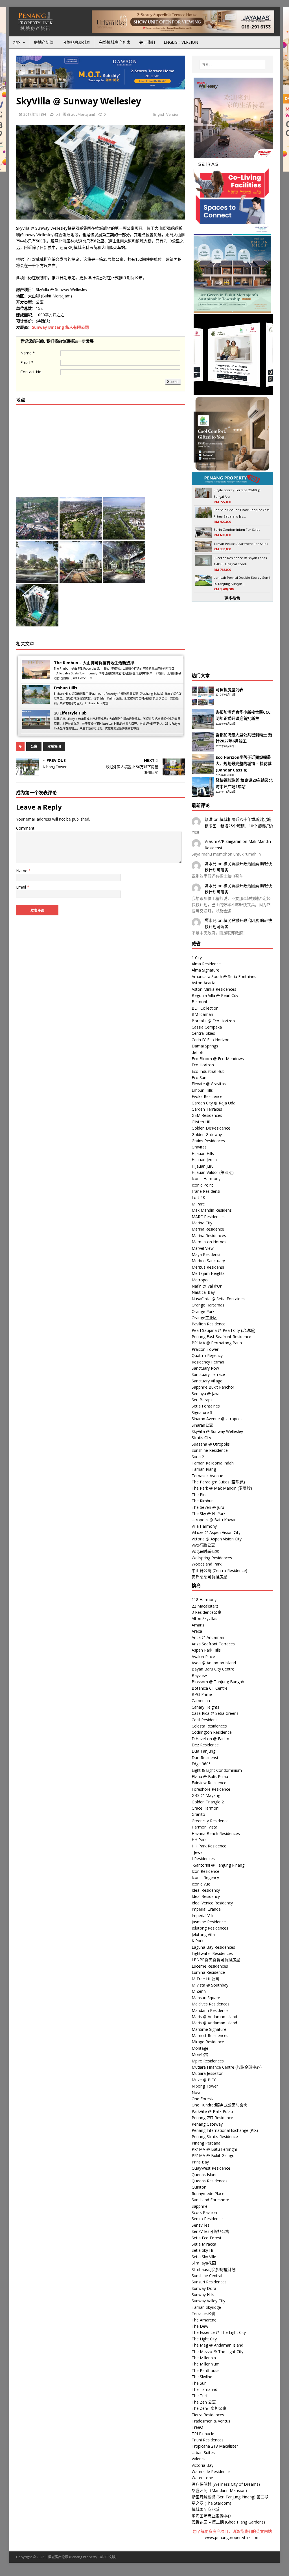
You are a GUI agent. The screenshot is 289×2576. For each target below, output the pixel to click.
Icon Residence (205, 1871)
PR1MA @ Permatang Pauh (217, 1343)
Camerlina (201, 1701)
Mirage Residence (208, 2042)
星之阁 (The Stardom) (211, 2503)
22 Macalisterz (205, 1606)
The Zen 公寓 (204, 2402)
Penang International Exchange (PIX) (225, 2130)
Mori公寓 (200, 2054)
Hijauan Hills (203, 1153)
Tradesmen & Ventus (211, 2421)
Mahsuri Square (206, 1998)
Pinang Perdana (206, 2143)
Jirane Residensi (206, 1191)
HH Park (199, 1840)
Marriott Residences (210, 2035)
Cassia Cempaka (207, 1027)
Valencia (199, 2459)
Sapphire (200, 2206)
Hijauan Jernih (204, 1160)
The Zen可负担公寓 (209, 2408)
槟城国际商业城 (205, 2509)
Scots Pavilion (204, 2212)
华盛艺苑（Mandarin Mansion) (219, 2490)
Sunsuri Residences (209, 2282)
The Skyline (202, 2377)
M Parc (198, 1204)
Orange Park (203, 1311)
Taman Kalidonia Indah (213, 1463)
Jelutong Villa (203, 1934)
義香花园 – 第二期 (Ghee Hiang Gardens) (228, 2522)
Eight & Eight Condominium (217, 1770)
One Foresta (203, 2099)
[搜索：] (232, 65)
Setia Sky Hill (203, 2250)
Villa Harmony (204, 1526)
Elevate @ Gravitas (209, 1084)
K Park (198, 1941)
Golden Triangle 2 (208, 1802)
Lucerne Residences (210, 1966)
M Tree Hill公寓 (205, 1979)
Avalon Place (203, 1657)
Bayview (199, 1675)
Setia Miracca (204, 2244)
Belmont (200, 1002)
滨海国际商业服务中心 (211, 2516)
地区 (17, 42)
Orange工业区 (204, 1318)
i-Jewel (198, 1852)
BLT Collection (205, 1008)
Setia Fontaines (206, 1406)
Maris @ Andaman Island (214, 2017)
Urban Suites (203, 2453)
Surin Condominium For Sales (237, 530)
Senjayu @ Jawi (205, 1394)
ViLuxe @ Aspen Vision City (216, 1532)
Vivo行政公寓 (203, 1545)
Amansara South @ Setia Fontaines (224, 976)
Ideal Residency (206, 1890)
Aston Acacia (203, 983)
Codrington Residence (212, 1732)
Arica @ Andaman (208, 1637)
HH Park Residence (209, 1846)
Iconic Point (202, 1185)
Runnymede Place (208, 2194)
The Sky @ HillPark (209, 1513)
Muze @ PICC (204, 2080)
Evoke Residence (207, 1096)
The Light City (204, 2339)
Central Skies (203, 1033)
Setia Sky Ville (204, 2257)
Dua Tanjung (203, 1751)
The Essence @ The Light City (219, 2332)
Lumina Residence (208, 1972)
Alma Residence (206, 964)
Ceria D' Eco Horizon (211, 1040)
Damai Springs (205, 1046)
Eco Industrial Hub (208, 1071)
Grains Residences (208, 1141)
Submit (173, 382)
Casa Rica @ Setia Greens (215, 1713)
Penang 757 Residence (212, 2118)
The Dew (200, 2326)
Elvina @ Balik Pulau (210, 1776)
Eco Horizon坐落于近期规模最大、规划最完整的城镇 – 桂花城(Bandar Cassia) (244, 764)
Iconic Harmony (206, 1179)
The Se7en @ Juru (208, 1507)
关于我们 (147, 42)
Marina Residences (209, 1236)
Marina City (202, 1223)
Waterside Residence (211, 2471)
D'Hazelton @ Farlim (210, 1739)
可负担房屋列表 (76, 42)
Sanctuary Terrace (208, 1374)
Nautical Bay (203, 1292)
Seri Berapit (202, 1400)
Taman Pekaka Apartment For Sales (241, 544)
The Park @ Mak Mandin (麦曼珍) (222, 1488)
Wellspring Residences (212, 1558)
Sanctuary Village (207, 1381)
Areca (197, 1631)
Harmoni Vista (204, 1827)
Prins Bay (200, 2162)
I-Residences (203, 1859)
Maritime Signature (209, 2029)
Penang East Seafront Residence (221, 1337)
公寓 (34, 747)
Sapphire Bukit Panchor (213, 1387)
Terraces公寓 (204, 2313)
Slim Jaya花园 (204, 2263)
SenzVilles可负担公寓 (210, 2231)
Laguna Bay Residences (213, 1947)
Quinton (199, 2187)
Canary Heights (205, 1707)
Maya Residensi (206, 1254)
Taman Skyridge (206, 2307)
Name (28, 353)
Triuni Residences (208, 2440)
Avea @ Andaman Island (214, 1663)
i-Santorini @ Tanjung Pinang (218, 1865)
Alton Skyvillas (204, 1618)
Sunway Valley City (208, 2301)
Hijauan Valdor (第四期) (213, 1172)
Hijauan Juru (203, 1166)
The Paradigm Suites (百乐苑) (218, 1482)
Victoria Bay (202, 2465)
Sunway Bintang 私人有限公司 (60, 327)
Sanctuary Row (205, 1368)
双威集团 (54, 747)
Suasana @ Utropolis (211, 1444)
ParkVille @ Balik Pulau (212, 2111)
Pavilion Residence (209, 1324)
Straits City (201, 1438)
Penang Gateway (207, 2124)
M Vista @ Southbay (210, 1985)
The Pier (199, 1495)
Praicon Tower (205, 1349)
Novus (198, 2092)
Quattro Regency (207, 1355)
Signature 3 (202, 1412)
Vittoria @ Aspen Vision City (217, 1539)
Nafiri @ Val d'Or (207, 1286)
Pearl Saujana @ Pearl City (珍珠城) (224, 1330)
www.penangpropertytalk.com (232, 2537)
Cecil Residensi (205, 1720)
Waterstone (202, 2478)
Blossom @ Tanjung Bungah (218, 1682)
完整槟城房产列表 (115, 42)
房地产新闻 (44, 42)
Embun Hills (66, 688)
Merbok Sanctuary (208, 1261)
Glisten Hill (201, 1122)
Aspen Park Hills (206, 1650)
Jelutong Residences (210, 1928)
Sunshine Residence (210, 1450)
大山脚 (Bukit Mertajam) (75, 114)
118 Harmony (204, 1600)
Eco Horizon (203, 1065)
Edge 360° (201, 1764)
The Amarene (204, 2320)
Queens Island (205, 2175)
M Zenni (199, 1991)
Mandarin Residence (210, 2010)
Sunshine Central (207, 2276)
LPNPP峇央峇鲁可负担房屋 (216, 1960)
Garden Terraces (207, 1109)
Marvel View (203, 1248)
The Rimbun (203, 1501)
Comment (25, 828)
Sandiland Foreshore (210, 2200)
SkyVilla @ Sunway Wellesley (217, 1431)
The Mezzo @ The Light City (217, 2352)
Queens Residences (210, 2181)
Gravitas (199, 1147)
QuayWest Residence (211, 2168)
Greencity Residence (210, 1821)
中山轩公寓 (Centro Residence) (219, 1570)
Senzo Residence (207, 2219)
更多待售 (232, 598)
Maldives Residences (211, 2004)
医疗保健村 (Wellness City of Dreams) (226, 2484)
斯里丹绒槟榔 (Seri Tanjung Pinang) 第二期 (230, 2497)
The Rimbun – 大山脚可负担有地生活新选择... (96, 663)
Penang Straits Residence (215, 2137)
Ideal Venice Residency (212, 1903)
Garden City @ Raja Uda (214, 1103)
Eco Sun (199, 1077)
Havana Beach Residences (216, 1833)
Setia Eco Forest (207, 2238)
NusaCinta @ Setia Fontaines (218, 1299)
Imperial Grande (206, 1909)
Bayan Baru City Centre (213, 1669)
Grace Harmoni (205, 1808)
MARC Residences (208, 1217)
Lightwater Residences (212, 1953)
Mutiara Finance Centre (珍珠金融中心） (228, 2067)
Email (27, 362)
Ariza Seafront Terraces (213, 1644)
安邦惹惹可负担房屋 (209, 1577)
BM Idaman (202, 1014)
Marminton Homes (209, 1242)
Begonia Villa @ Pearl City (215, 995)
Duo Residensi (205, 1758)
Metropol (200, 1280)
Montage (200, 2048)
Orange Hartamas (208, 1305)
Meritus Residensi (208, 1267)
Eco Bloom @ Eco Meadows (218, 1059)
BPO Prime (202, 1694)
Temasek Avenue (207, 1476)
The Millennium (206, 2364)
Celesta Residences (209, 1726)
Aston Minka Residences (214, 989)
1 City (197, 958)
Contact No (31, 372)
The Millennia (204, 2358)
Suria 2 (198, 1457)
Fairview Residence (209, 1783)
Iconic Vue (201, 1884)
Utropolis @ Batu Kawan (214, 1520)
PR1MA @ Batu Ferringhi (214, 2149)
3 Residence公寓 (207, 1612)
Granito (198, 1814)
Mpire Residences (208, 2061)
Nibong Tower (205, 2086)
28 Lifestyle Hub (70, 713)
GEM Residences (207, 1115)
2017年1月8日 (35, 114)
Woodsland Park (207, 1564)
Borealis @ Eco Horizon (213, 1021)
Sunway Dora (204, 2288)
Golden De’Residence (211, 1128)
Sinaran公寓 (202, 1425)
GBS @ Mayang (206, 1795)
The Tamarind (204, 2389)
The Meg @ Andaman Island (217, 2345)
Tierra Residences (208, 2415)
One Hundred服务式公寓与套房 (220, 2105)
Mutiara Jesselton (208, 2073)
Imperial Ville (203, 1916)
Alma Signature (205, 970)
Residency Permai (208, 1362)
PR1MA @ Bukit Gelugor (214, 2155)
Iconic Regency (205, 1877)
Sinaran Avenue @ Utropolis (217, 1419)
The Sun (199, 2383)
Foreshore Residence (211, 1789)
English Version (181, 42)
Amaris (198, 1625)
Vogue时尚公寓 (205, 1551)
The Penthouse (206, 2370)
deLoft (198, 1052)
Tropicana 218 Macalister (215, 2446)
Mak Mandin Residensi (212, 1210)
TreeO (197, 2427)
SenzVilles (201, 2225)
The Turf (200, 2396)
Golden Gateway (207, 1134)
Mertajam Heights (208, 1273)
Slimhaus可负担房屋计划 (214, 2269)
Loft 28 (198, 1197)
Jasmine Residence (209, 1922)
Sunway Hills (203, 2295)
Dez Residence (205, 1745)
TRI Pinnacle (203, 2434)
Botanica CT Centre (210, 1688)
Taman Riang (204, 1469)
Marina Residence (208, 1229)
